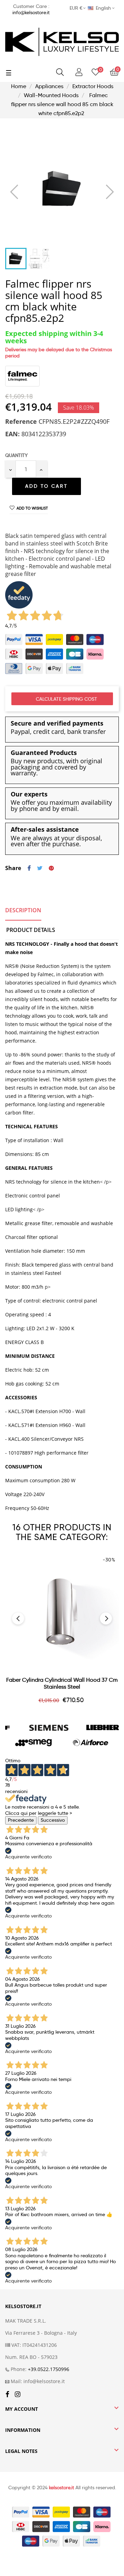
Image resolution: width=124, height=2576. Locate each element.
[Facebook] (7, 2395)
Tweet (40, 868)
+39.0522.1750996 (49, 2369)
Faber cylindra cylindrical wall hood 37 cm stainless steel (62, 1683)
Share (29, 868)
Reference (21, 422)
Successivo (53, 1820)
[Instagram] (18, 2395)
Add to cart (46, 486)
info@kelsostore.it (31, 12)
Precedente (21, 1820)
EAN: (12, 434)
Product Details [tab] (31, 930)
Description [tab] (23, 910)
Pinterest (51, 868)
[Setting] (79, 72)
